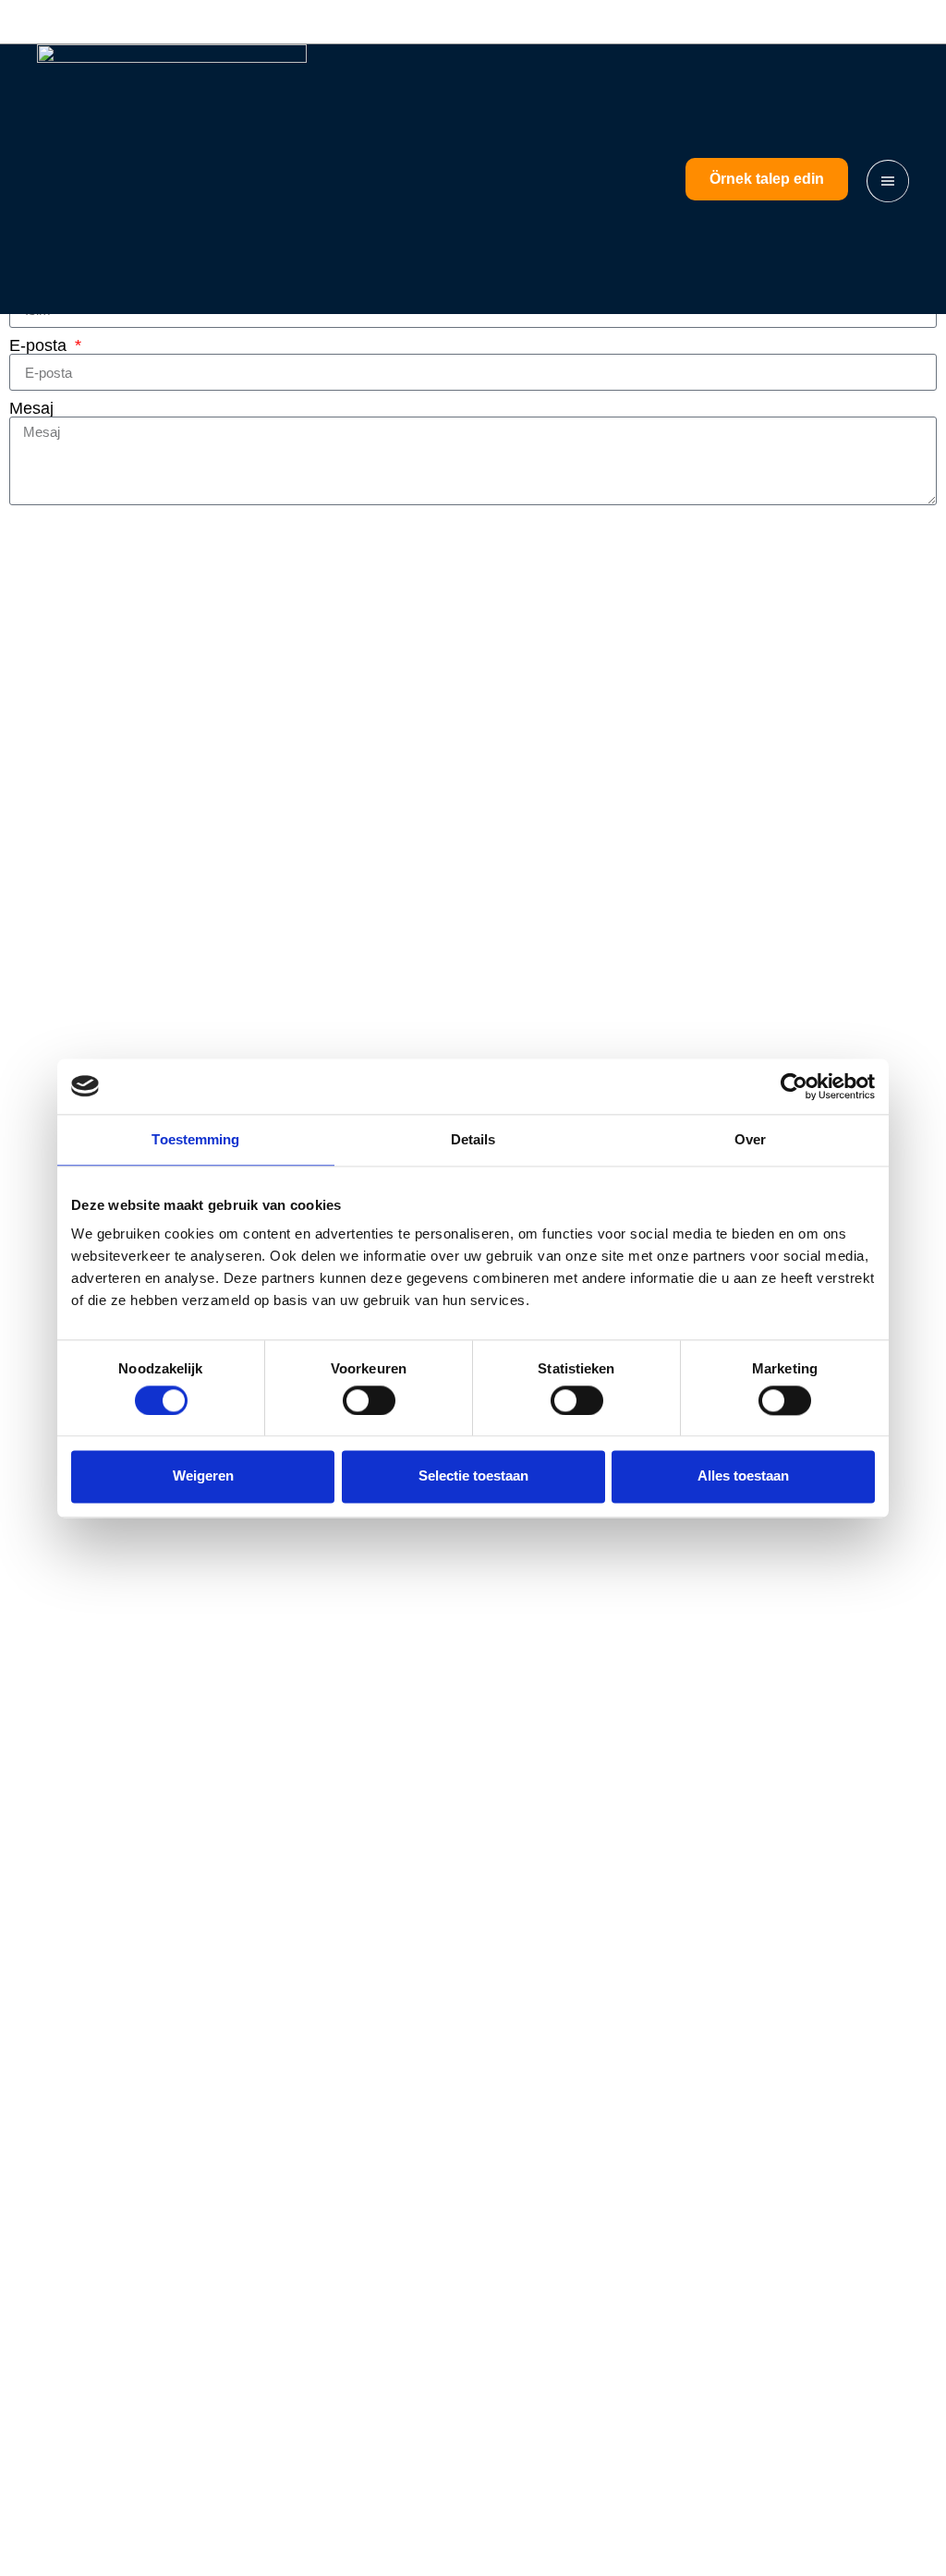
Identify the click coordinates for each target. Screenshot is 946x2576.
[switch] (369, 1400)
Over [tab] (750, 1139)
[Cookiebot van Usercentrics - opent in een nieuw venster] (794, 1086)
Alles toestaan (743, 1476)
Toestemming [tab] (195, 1139)
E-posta (40, 345)
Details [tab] (473, 1139)
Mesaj (31, 408)
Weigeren (203, 1476)
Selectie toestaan (473, 1476)
